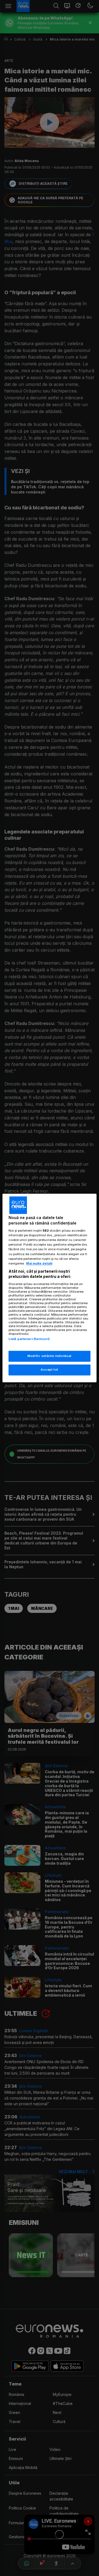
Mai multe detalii (39, 1263)
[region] (50, 1288)
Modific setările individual (49, 1356)
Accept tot (50, 1370)
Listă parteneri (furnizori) (29, 1339)
